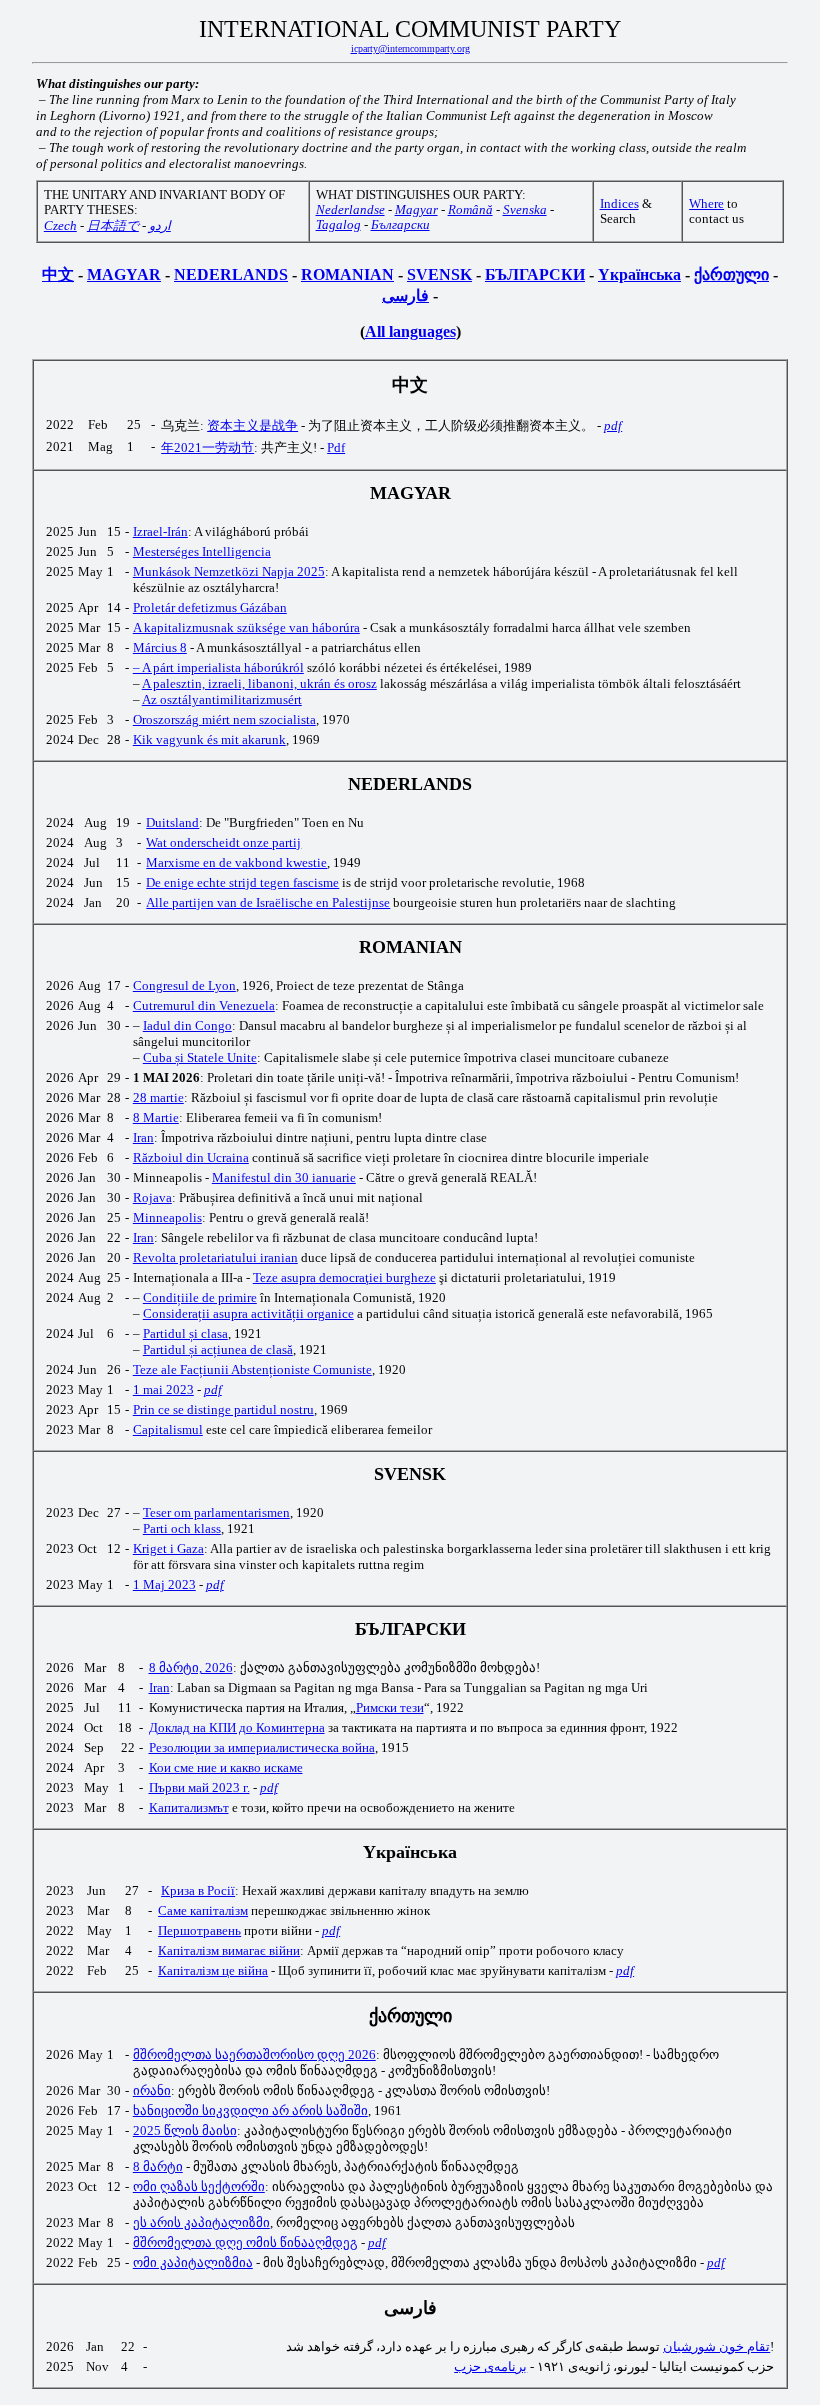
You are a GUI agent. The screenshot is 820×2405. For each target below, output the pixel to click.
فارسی (405, 295)
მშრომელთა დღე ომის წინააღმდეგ (245, 2242)
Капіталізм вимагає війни (229, 1950)
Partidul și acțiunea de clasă (218, 1349)
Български (400, 225)
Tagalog (338, 225)
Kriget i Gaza (168, 1548)
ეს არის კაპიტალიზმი (201, 2222)
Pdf (336, 447)
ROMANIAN (347, 274)
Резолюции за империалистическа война (262, 1747)
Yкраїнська (639, 274)
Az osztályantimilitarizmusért (222, 699)
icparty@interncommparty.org (410, 48)
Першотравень (199, 1930)
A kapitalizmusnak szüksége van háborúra (246, 627)
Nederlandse (350, 210)
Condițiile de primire (200, 1297)
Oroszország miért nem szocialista (224, 719)
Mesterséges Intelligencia (202, 551)
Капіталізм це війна (213, 1970)
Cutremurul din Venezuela (204, 1005)
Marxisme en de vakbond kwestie (236, 862)
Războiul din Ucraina (191, 1157)
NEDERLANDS (231, 274)
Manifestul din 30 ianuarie (284, 1177)
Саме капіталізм (203, 1910)
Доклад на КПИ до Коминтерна (237, 1727)
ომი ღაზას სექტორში (199, 2186)
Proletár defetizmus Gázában (210, 607)
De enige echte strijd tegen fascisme (242, 882)
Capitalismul (168, 1429)
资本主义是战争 (252, 425)
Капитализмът (189, 1807)
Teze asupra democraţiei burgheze (344, 1277)
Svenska (525, 210)
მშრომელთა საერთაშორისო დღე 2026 (254, 2054)
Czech (60, 226)
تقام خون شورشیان (716, 2346)
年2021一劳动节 (207, 447)
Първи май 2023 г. (199, 1787)
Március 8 (160, 647)
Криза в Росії (198, 1890)
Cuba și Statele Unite (200, 1057)
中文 (58, 274)
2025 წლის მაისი (185, 2130)
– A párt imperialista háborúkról (218, 667)
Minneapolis (167, 1217)
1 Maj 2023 (164, 1584)
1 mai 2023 (163, 1389)
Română (470, 210)
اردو (160, 226)
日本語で (113, 226)
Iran (143, 1137)
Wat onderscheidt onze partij (223, 842)
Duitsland (172, 822)
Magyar (416, 210)
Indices (619, 204)
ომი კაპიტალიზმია (193, 2262)
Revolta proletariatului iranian (215, 1257)
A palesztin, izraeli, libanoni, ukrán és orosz (259, 683)
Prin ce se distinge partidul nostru (223, 1409)
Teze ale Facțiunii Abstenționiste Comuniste (252, 1369)
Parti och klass (182, 1528)
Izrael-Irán (160, 531)
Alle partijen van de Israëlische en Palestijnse (268, 902)
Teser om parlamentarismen (216, 1512)
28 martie (158, 1097)
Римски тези (390, 1707)
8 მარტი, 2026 (191, 1667)
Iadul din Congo (187, 1025)
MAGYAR (124, 274)
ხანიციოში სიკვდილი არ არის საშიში (250, 2110)
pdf (613, 425)
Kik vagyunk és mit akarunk (209, 739)
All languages (410, 331)
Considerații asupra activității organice (248, 1313)
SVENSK (439, 274)
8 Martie (156, 1117)
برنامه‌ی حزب (490, 2366)
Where (706, 204)
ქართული (731, 274)
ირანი (152, 2090)
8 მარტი (158, 2166)
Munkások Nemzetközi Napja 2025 (229, 571)
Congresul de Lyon (184, 985)
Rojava (152, 1197)
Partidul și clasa (185, 1333)
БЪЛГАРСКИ (535, 274)
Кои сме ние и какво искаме (226, 1767)
